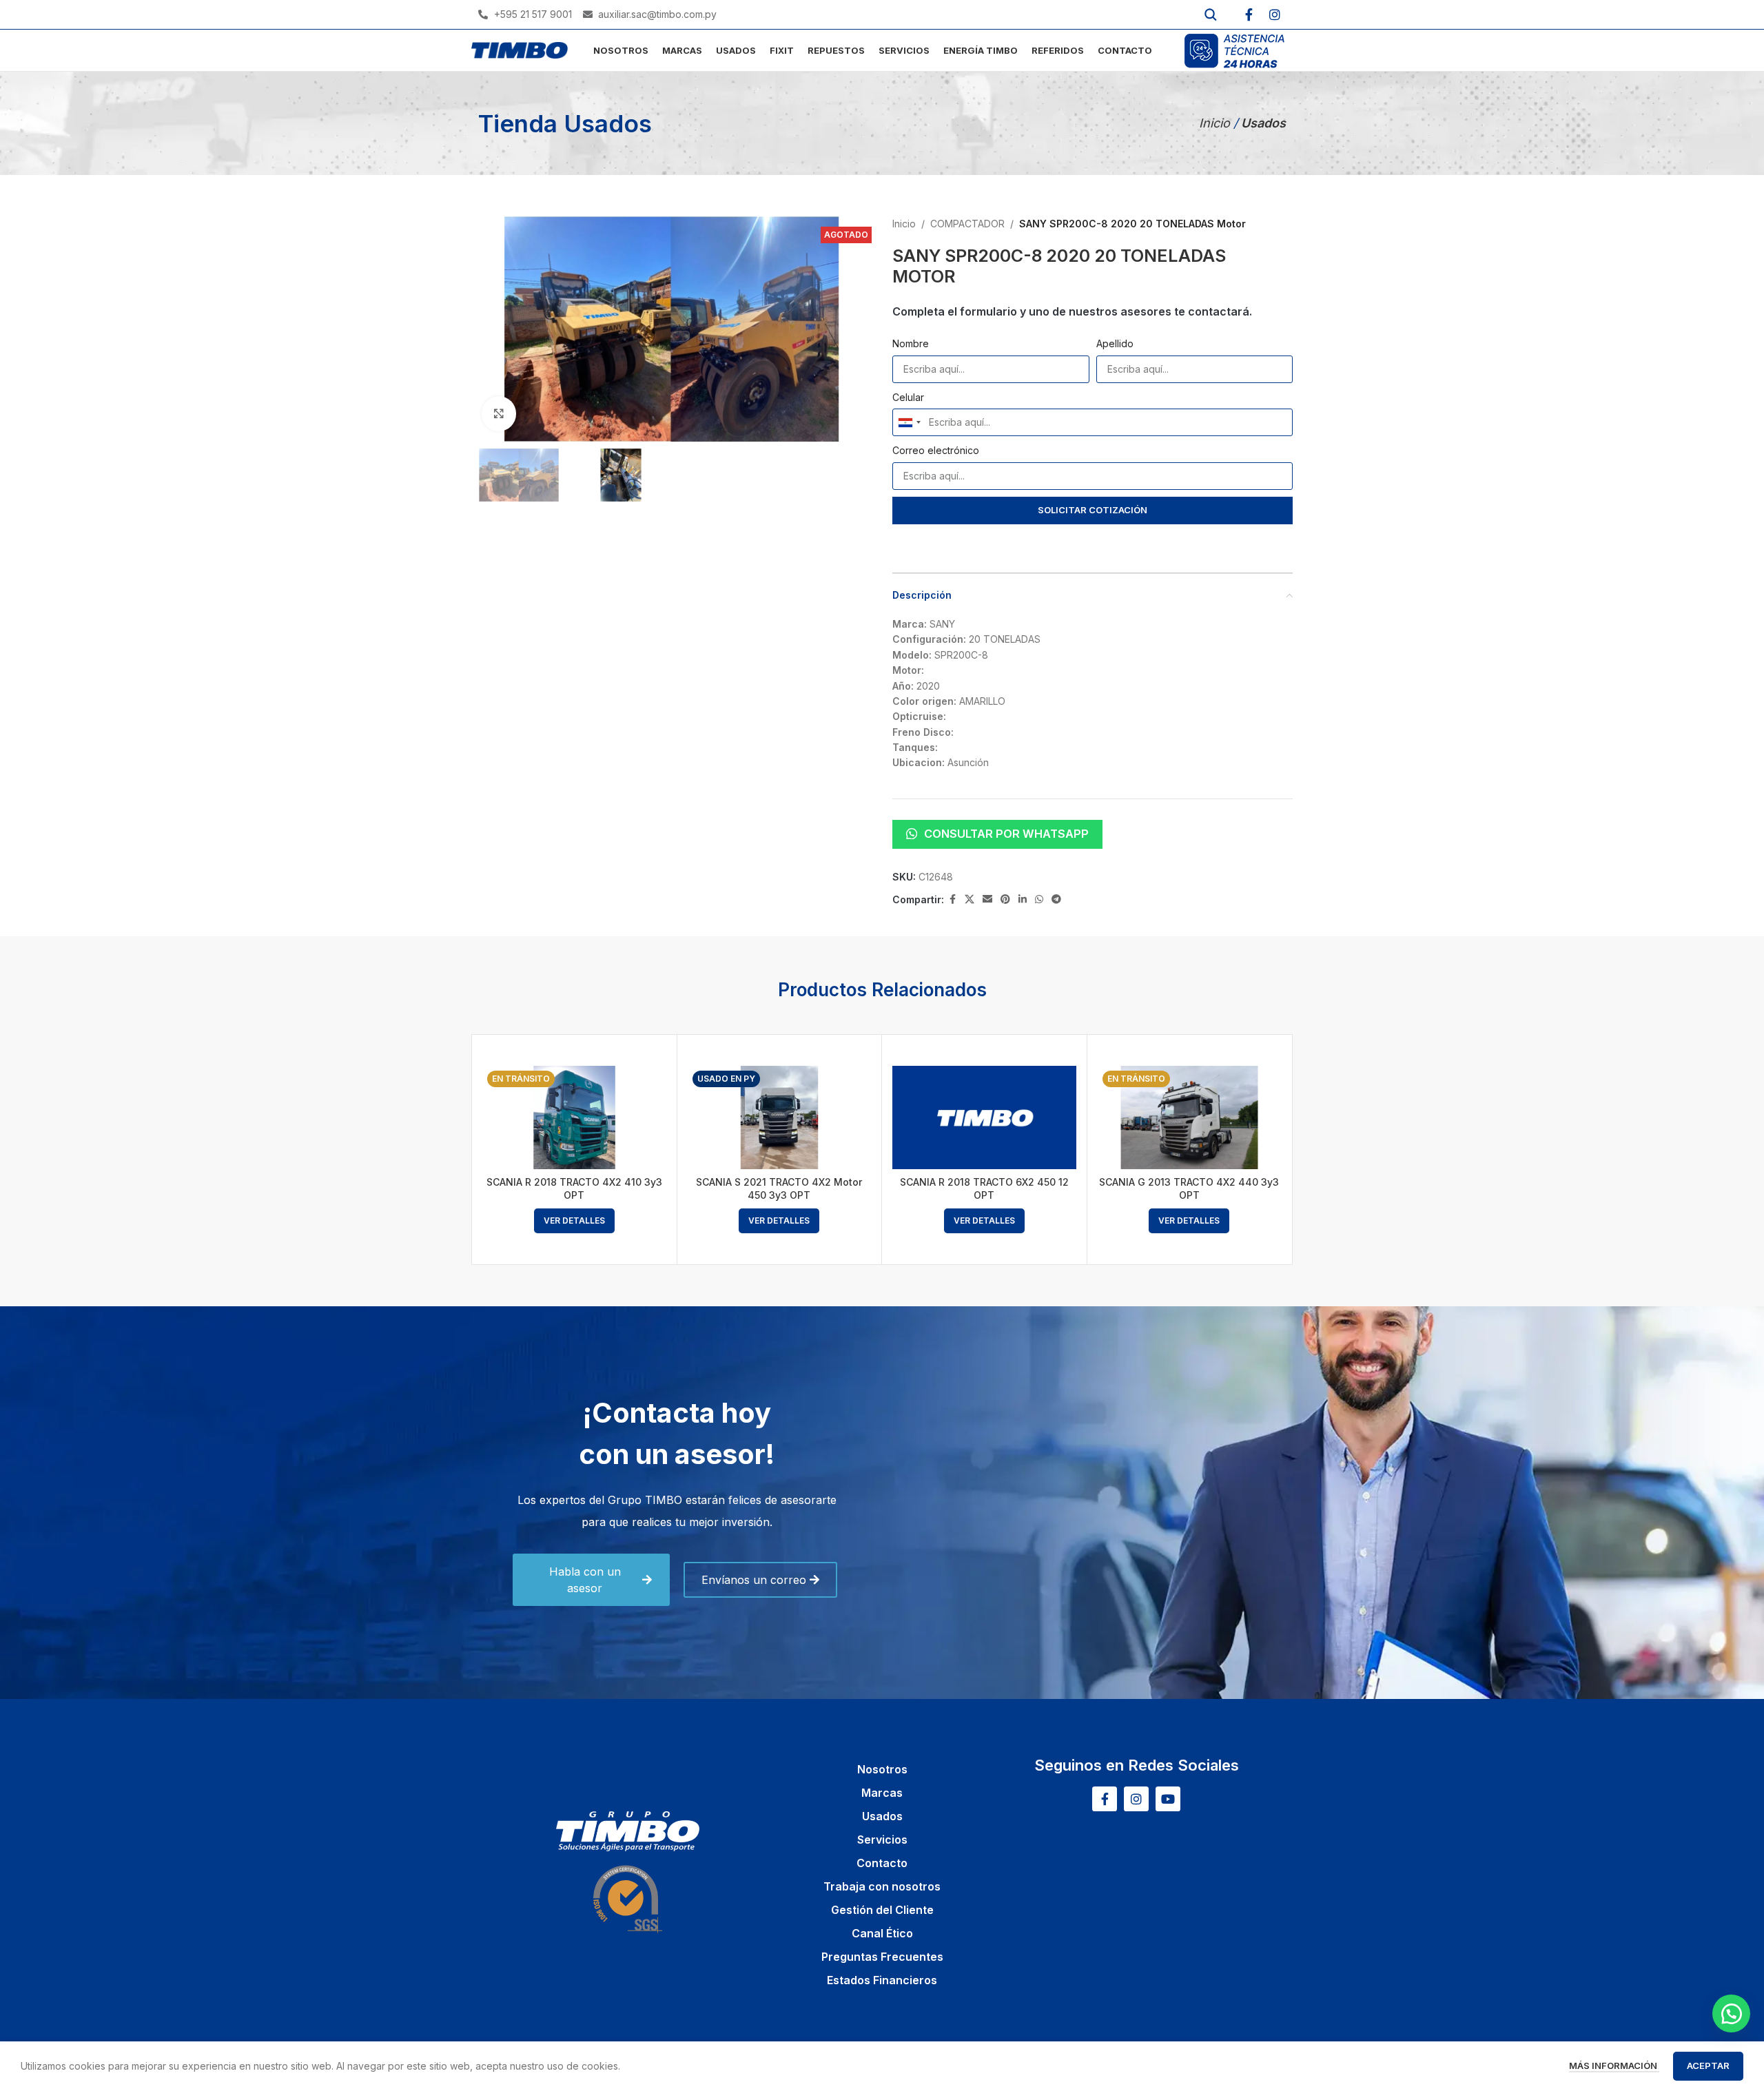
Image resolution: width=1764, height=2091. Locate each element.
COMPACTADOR (967, 224)
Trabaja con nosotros (882, 1886)
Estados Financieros (882, 1980)
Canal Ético (882, 1933)
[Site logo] (520, 49)
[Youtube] (1168, 1799)
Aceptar (1708, 2066)
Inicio (1216, 123)
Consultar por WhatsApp (1006, 834)
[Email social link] (987, 899)
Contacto (882, 1863)
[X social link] (970, 899)
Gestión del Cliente (882, 1910)
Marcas (882, 1793)
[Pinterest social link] (1005, 899)
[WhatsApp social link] (1039, 899)
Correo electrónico (936, 450)
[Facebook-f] (1249, 14)
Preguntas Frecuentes (882, 1957)
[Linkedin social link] (1023, 899)
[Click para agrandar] (499, 413)
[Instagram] (1275, 14)
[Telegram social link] (1056, 899)
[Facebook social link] (952, 899)
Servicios (882, 1840)
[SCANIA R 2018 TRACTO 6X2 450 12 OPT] (984, 1117)
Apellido (1115, 343)
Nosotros (882, 1769)
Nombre (911, 343)
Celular (908, 397)
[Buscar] (1211, 14)
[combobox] (909, 422)
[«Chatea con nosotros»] (1731, 2013)
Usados (882, 1816)
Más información (1614, 2066)
